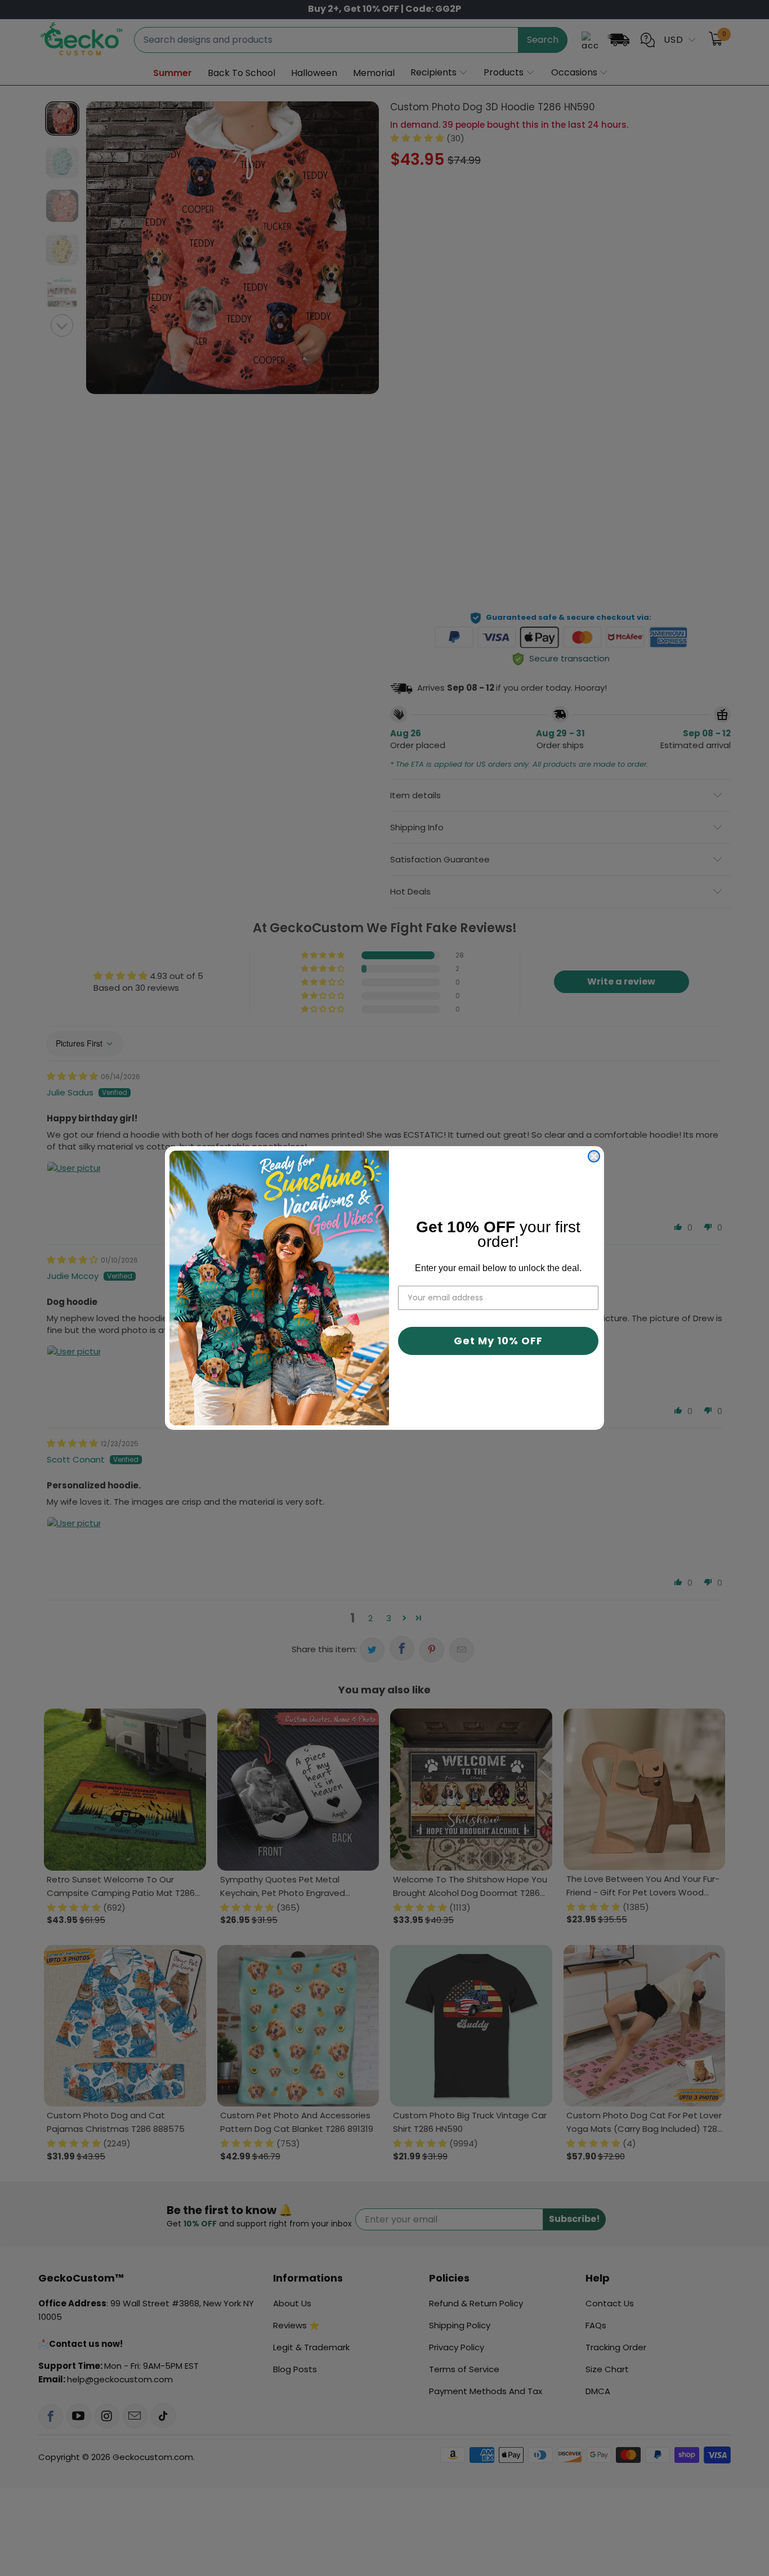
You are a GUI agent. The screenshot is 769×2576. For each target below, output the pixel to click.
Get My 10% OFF (498, 1341)
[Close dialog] (594, 1156)
